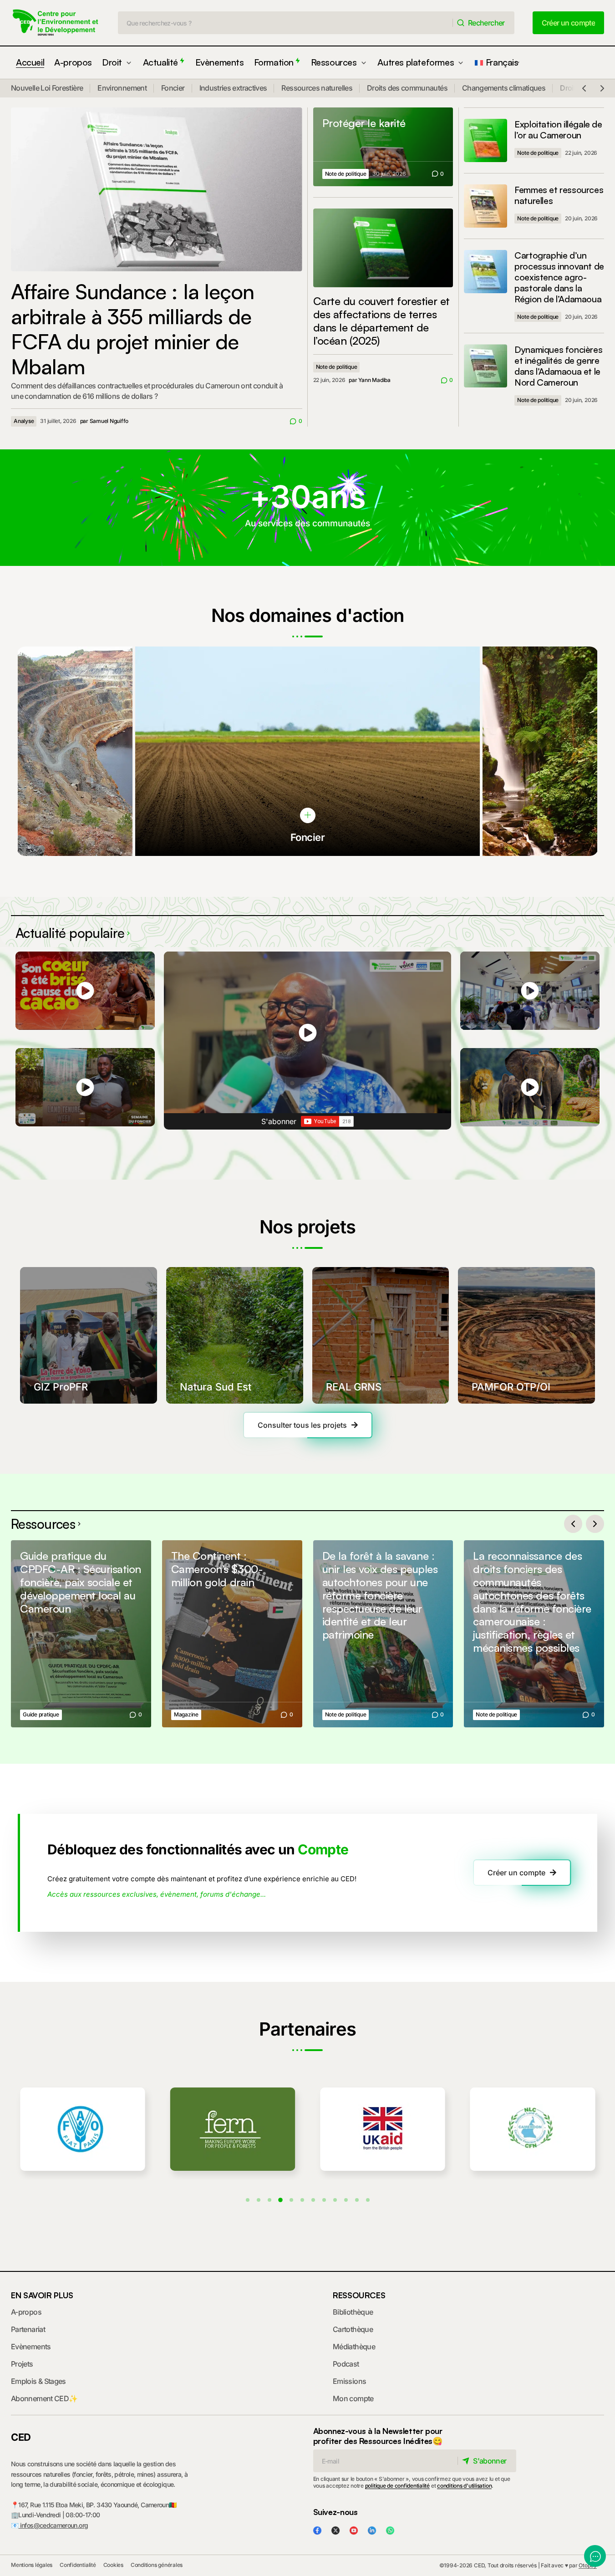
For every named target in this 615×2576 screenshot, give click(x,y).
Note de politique (346, 174)
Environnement (122, 88)
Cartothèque (353, 2329)
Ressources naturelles (317, 88)
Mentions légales (32, 2565)
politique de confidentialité (397, 2486)
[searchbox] (285, 23)
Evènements (31, 2347)
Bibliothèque (353, 2312)
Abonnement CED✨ (44, 2398)
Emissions (349, 2381)
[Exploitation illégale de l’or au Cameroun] (485, 140)
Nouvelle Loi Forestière (47, 88)
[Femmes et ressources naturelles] (485, 206)
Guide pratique (41, 1714)
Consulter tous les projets (302, 1425)
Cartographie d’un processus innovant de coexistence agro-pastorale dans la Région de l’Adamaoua (559, 277)
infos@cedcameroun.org (53, 2525)
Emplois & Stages (38, 2381)
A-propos (26, 2312)
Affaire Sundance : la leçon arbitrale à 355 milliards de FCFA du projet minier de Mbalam (132, 329)
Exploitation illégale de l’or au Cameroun (558, 130)
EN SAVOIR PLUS (42, 2295)
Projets (22, 2364)
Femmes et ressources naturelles (559, 195)
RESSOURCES (359, 2295)
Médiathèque (354, 2347)
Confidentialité (78, 2565)
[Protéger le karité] (383, 147)
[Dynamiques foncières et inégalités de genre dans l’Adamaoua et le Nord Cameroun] (485, 366)
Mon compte (353, 2398)
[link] (308, 815)
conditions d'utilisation (464, 2486)
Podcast (346, 2364)
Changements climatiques (504, 88)
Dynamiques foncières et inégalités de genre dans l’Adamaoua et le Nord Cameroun (558, 366)
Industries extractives (233, 88)
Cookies (113, 2565)
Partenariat (28, 2329)
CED (21, 2437)
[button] (584, 88)
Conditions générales (157, 2565)
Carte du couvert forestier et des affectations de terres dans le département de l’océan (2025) (381, 321)
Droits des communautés (407, 88)
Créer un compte (516, 1873)
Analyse (24, 421)
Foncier (173, 88)
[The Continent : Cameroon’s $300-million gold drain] (232, 1634)
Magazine (186, 1714)
